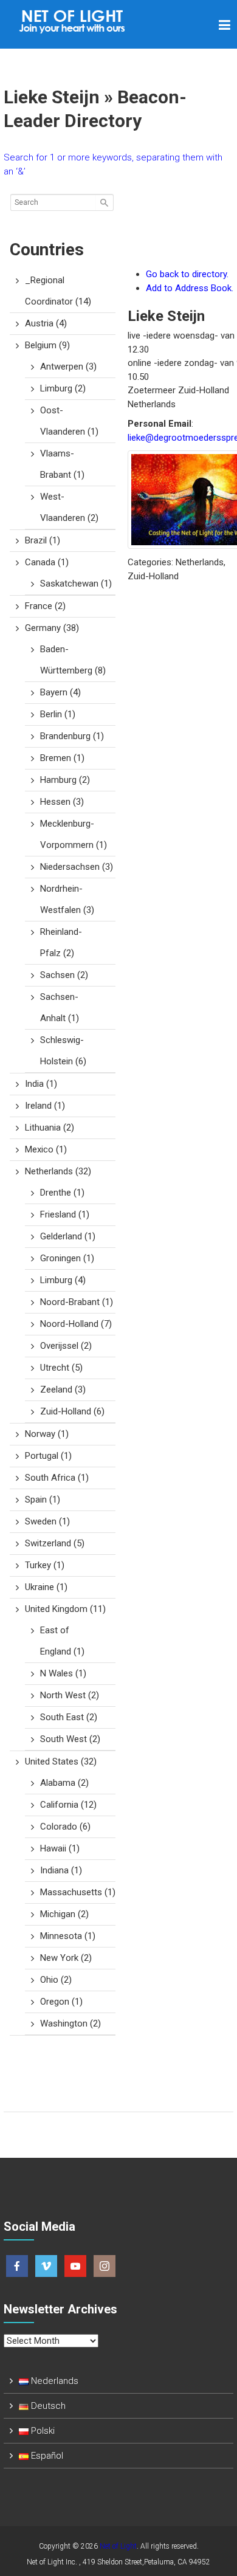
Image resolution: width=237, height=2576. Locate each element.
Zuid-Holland (72, 1411)
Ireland (45, 1106)
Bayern (60, 692)
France (45, 606)
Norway (47, 1434)
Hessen (62, 802)
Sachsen (64, 975)
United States (61, 1762)
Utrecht (61, 1368)
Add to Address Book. (190, 288)
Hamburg (65, 780)
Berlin (58, 714)
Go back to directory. (187, 274)
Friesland (65, 1214)
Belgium (47, 345)
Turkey (45, 1565)
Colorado (65, 1827)
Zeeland (63, 1390)
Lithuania (50, 1128)
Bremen (62, 758)
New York (66, 1958)
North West (70, 1695)
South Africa (57, 1478)
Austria (46, 323)
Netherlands (58, 1171)
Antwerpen (68, 367)
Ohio (56, 1980)
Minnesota (68, 1936)
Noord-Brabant (77, 1302)
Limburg (63, 388)
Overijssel (66, 1346)
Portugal (48, 1456)
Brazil (43, 540)
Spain (43, 1500)
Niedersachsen (77, 867)
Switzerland (55, 1543)
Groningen (67, 1258)
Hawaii (60, 1848)
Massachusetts (78, 1892)
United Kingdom (65, 1609)
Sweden (47, 1521)
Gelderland (68, 1236)
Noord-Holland (76, 1324)
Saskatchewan (76, 584)
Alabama (64, 1783)
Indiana (61, 1870)
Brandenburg (72, 736)
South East (69, 1717)
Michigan (64, 1914)
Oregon (61, 2002)
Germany (52, 628)
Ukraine (46, 1587)
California (68, 1805)
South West (70, 1739)
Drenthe (62, 1193)
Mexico (46, 1149)
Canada (47, 562)
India (41, 1084)
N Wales (63, 1673)
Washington (70, 2023)
